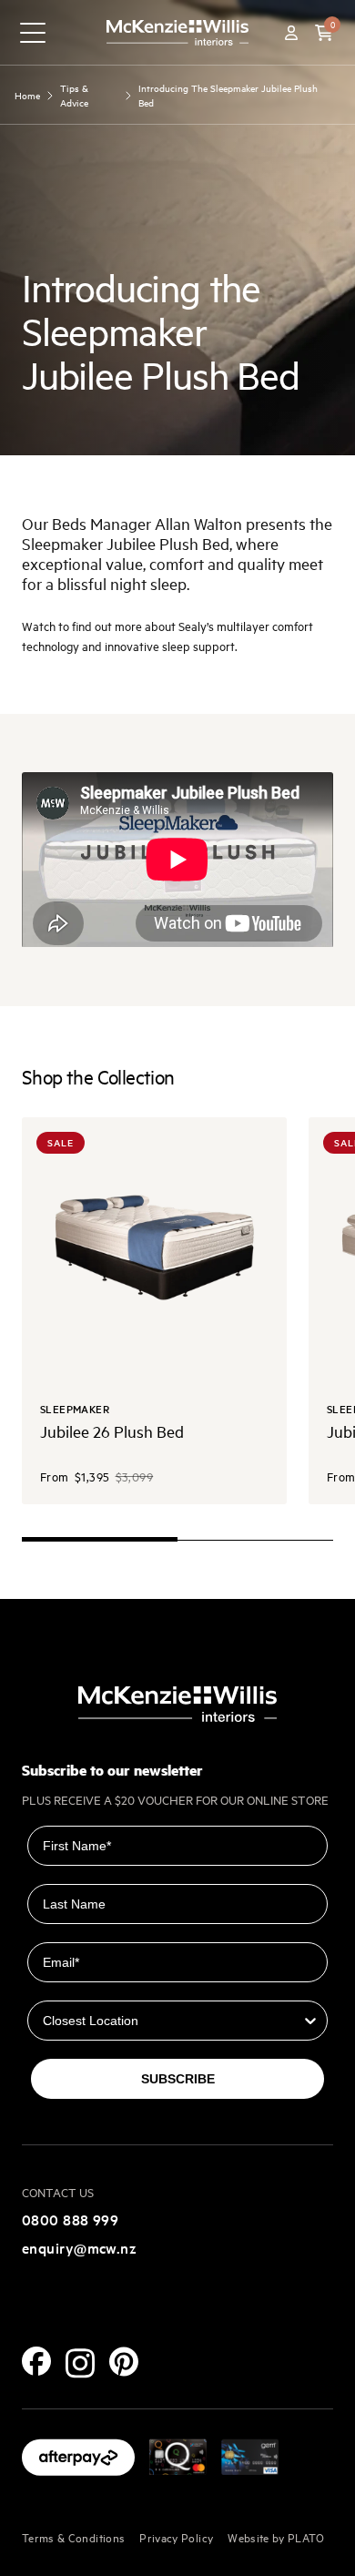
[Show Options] (310, 2021)
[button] (324, 33)
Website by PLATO (276, 2537)
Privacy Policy (176, 2537)
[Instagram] (80, 2363)
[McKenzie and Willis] (177, 32)
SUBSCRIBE (178, 2079)
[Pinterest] (124, 2362)
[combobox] (172, 2021)
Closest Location (81, 1988)
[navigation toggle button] (33, 33)
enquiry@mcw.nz (79, 2247)
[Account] (291, 33)
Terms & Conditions (73, 2537)
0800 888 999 (70, 2219)
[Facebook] (36, 2361)
